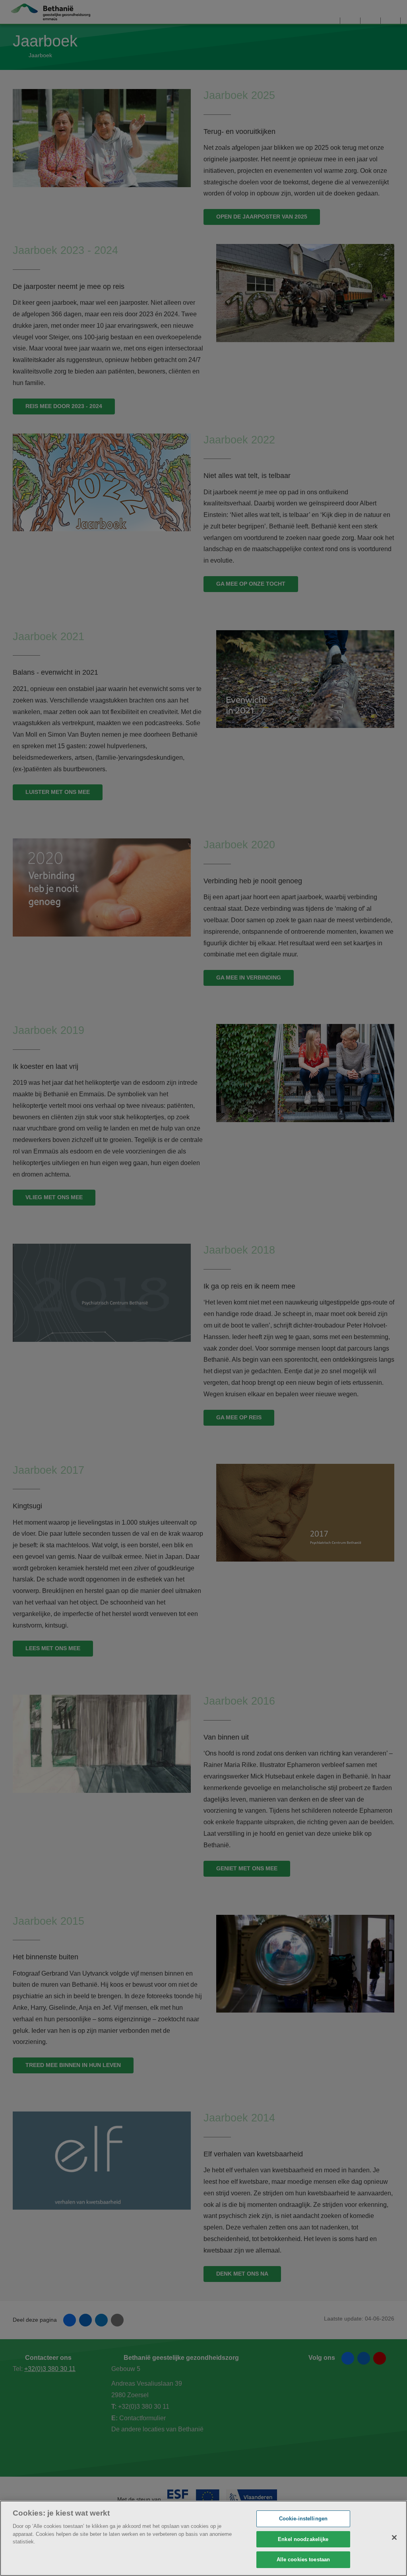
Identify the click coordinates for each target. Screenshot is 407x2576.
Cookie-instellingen (303, 2519)
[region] (203, 2538)
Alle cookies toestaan (303, 2560)
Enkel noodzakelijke (303, 2539)
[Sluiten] (394, 2537)
